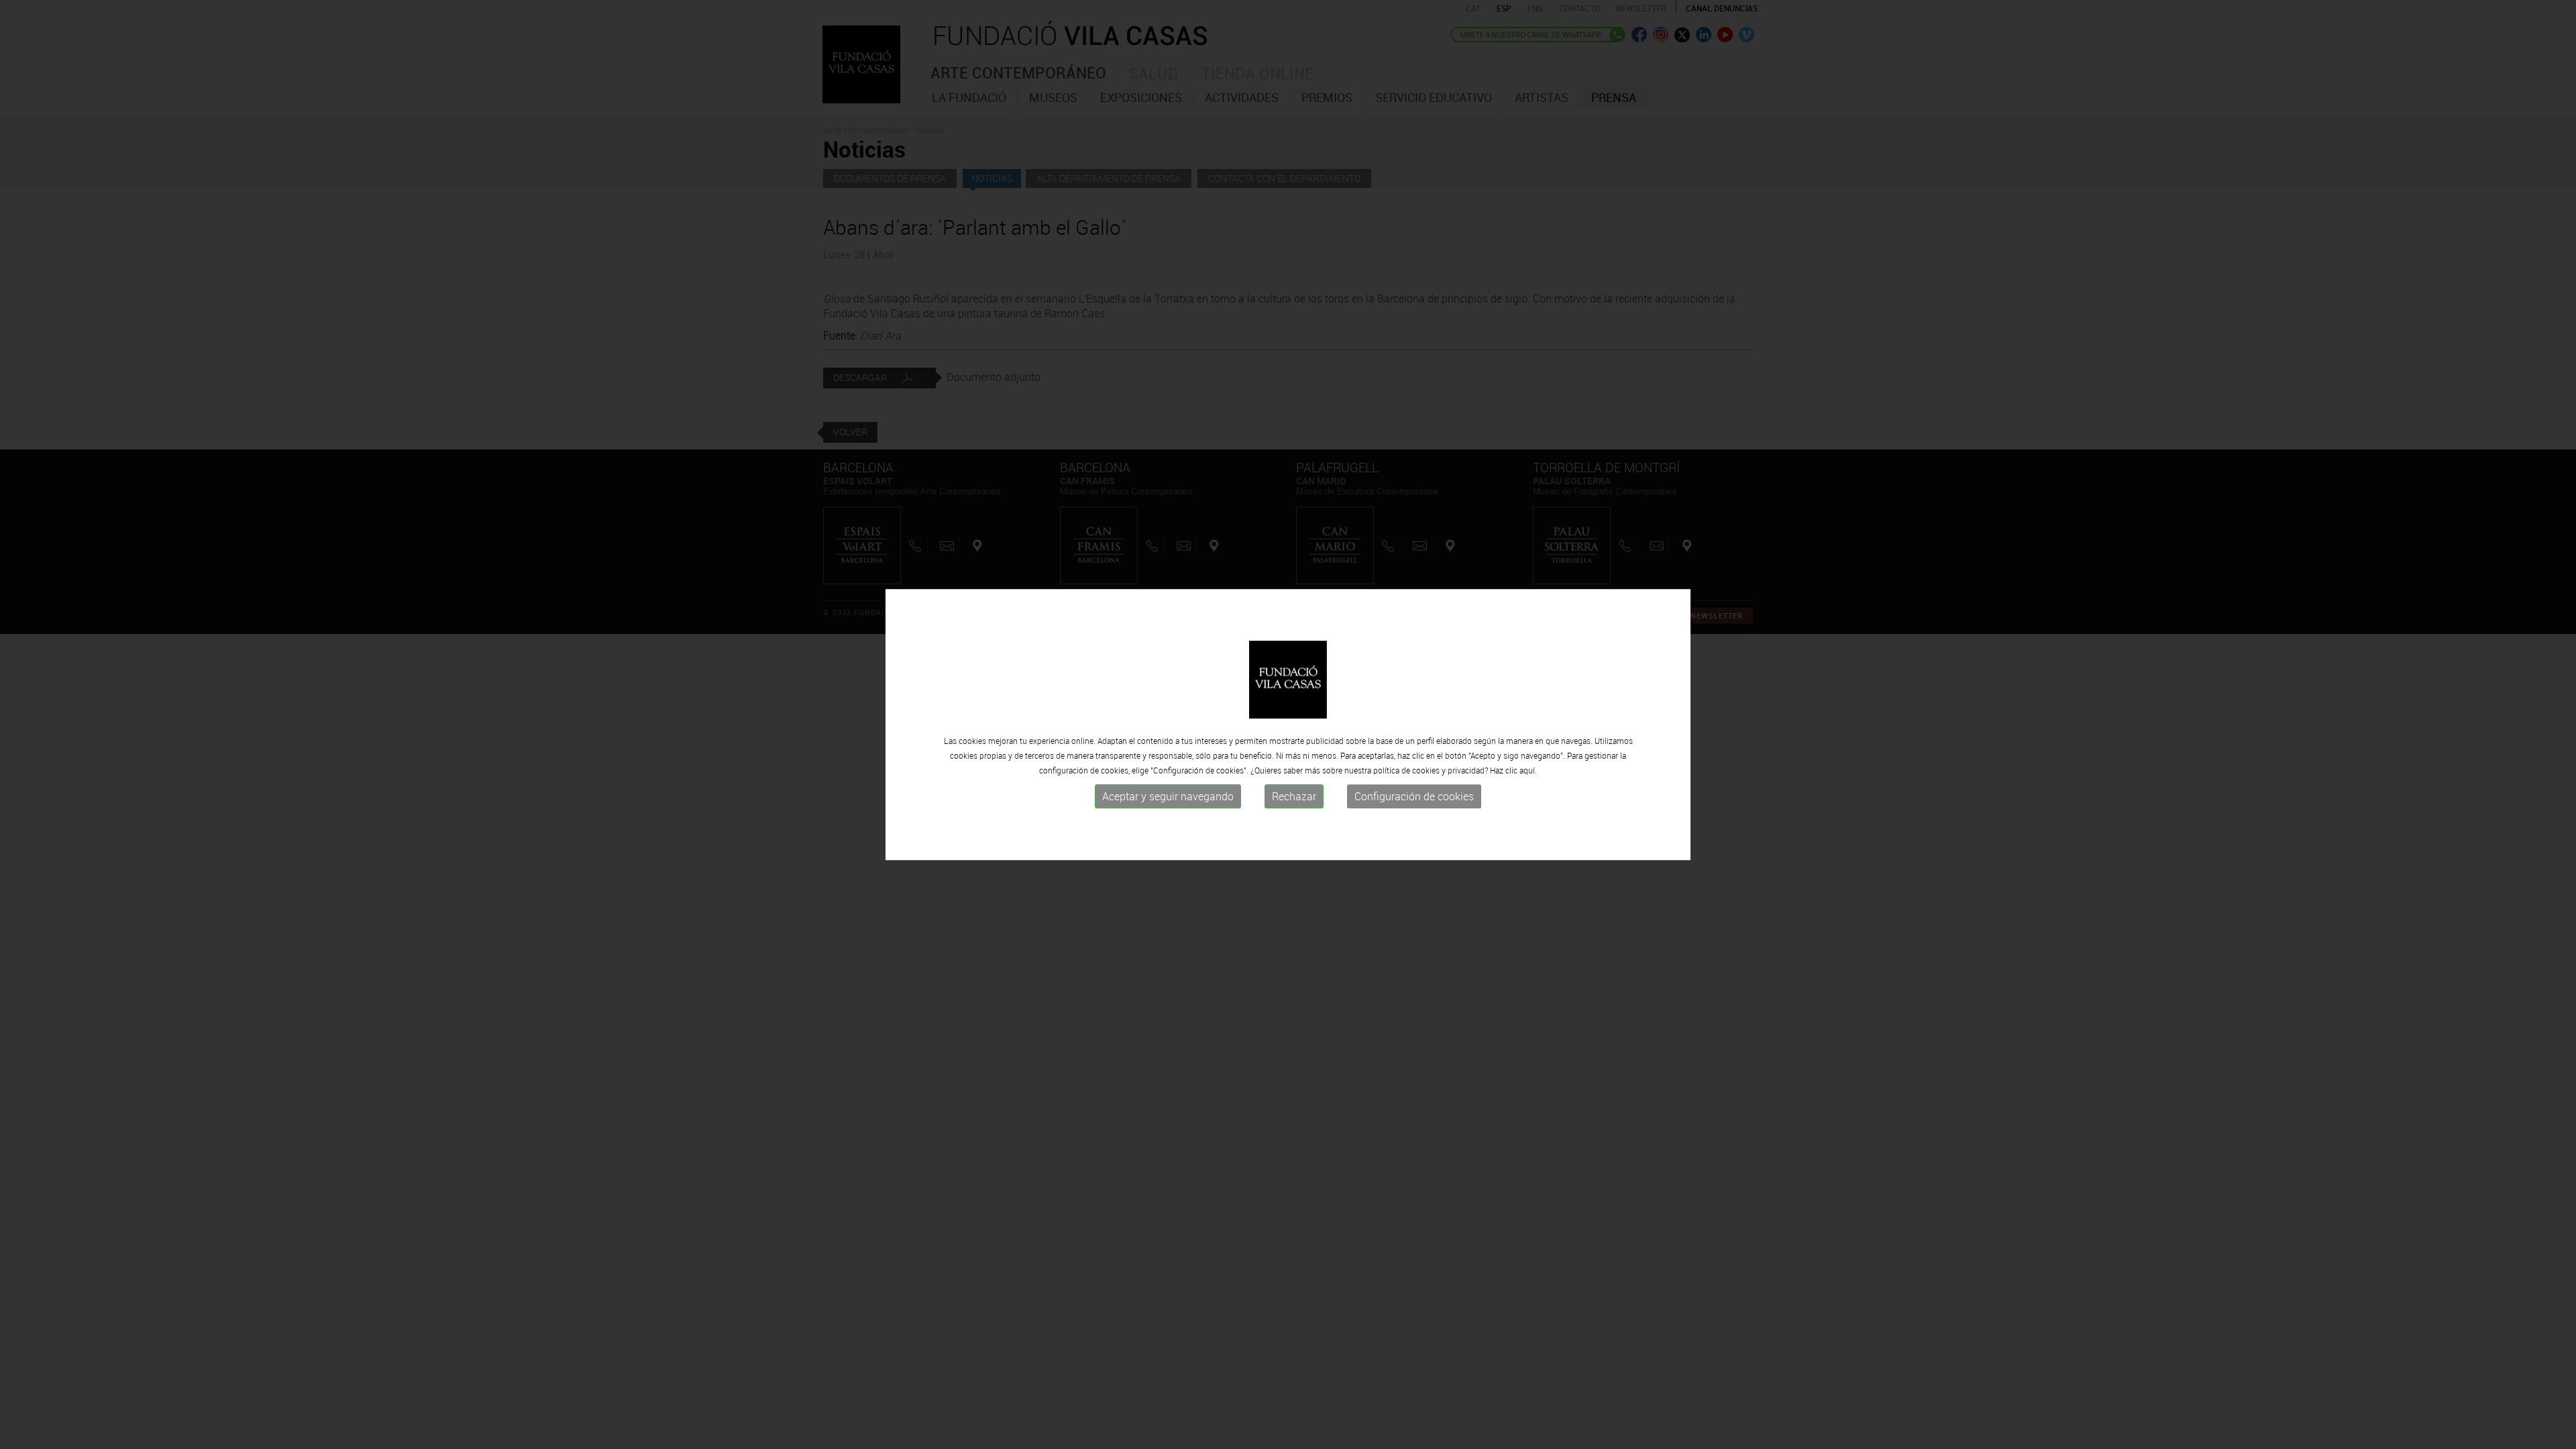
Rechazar (1294, 796)
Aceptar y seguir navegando (1168, 796)
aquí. (1528, 770)
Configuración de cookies (1414, 796)
